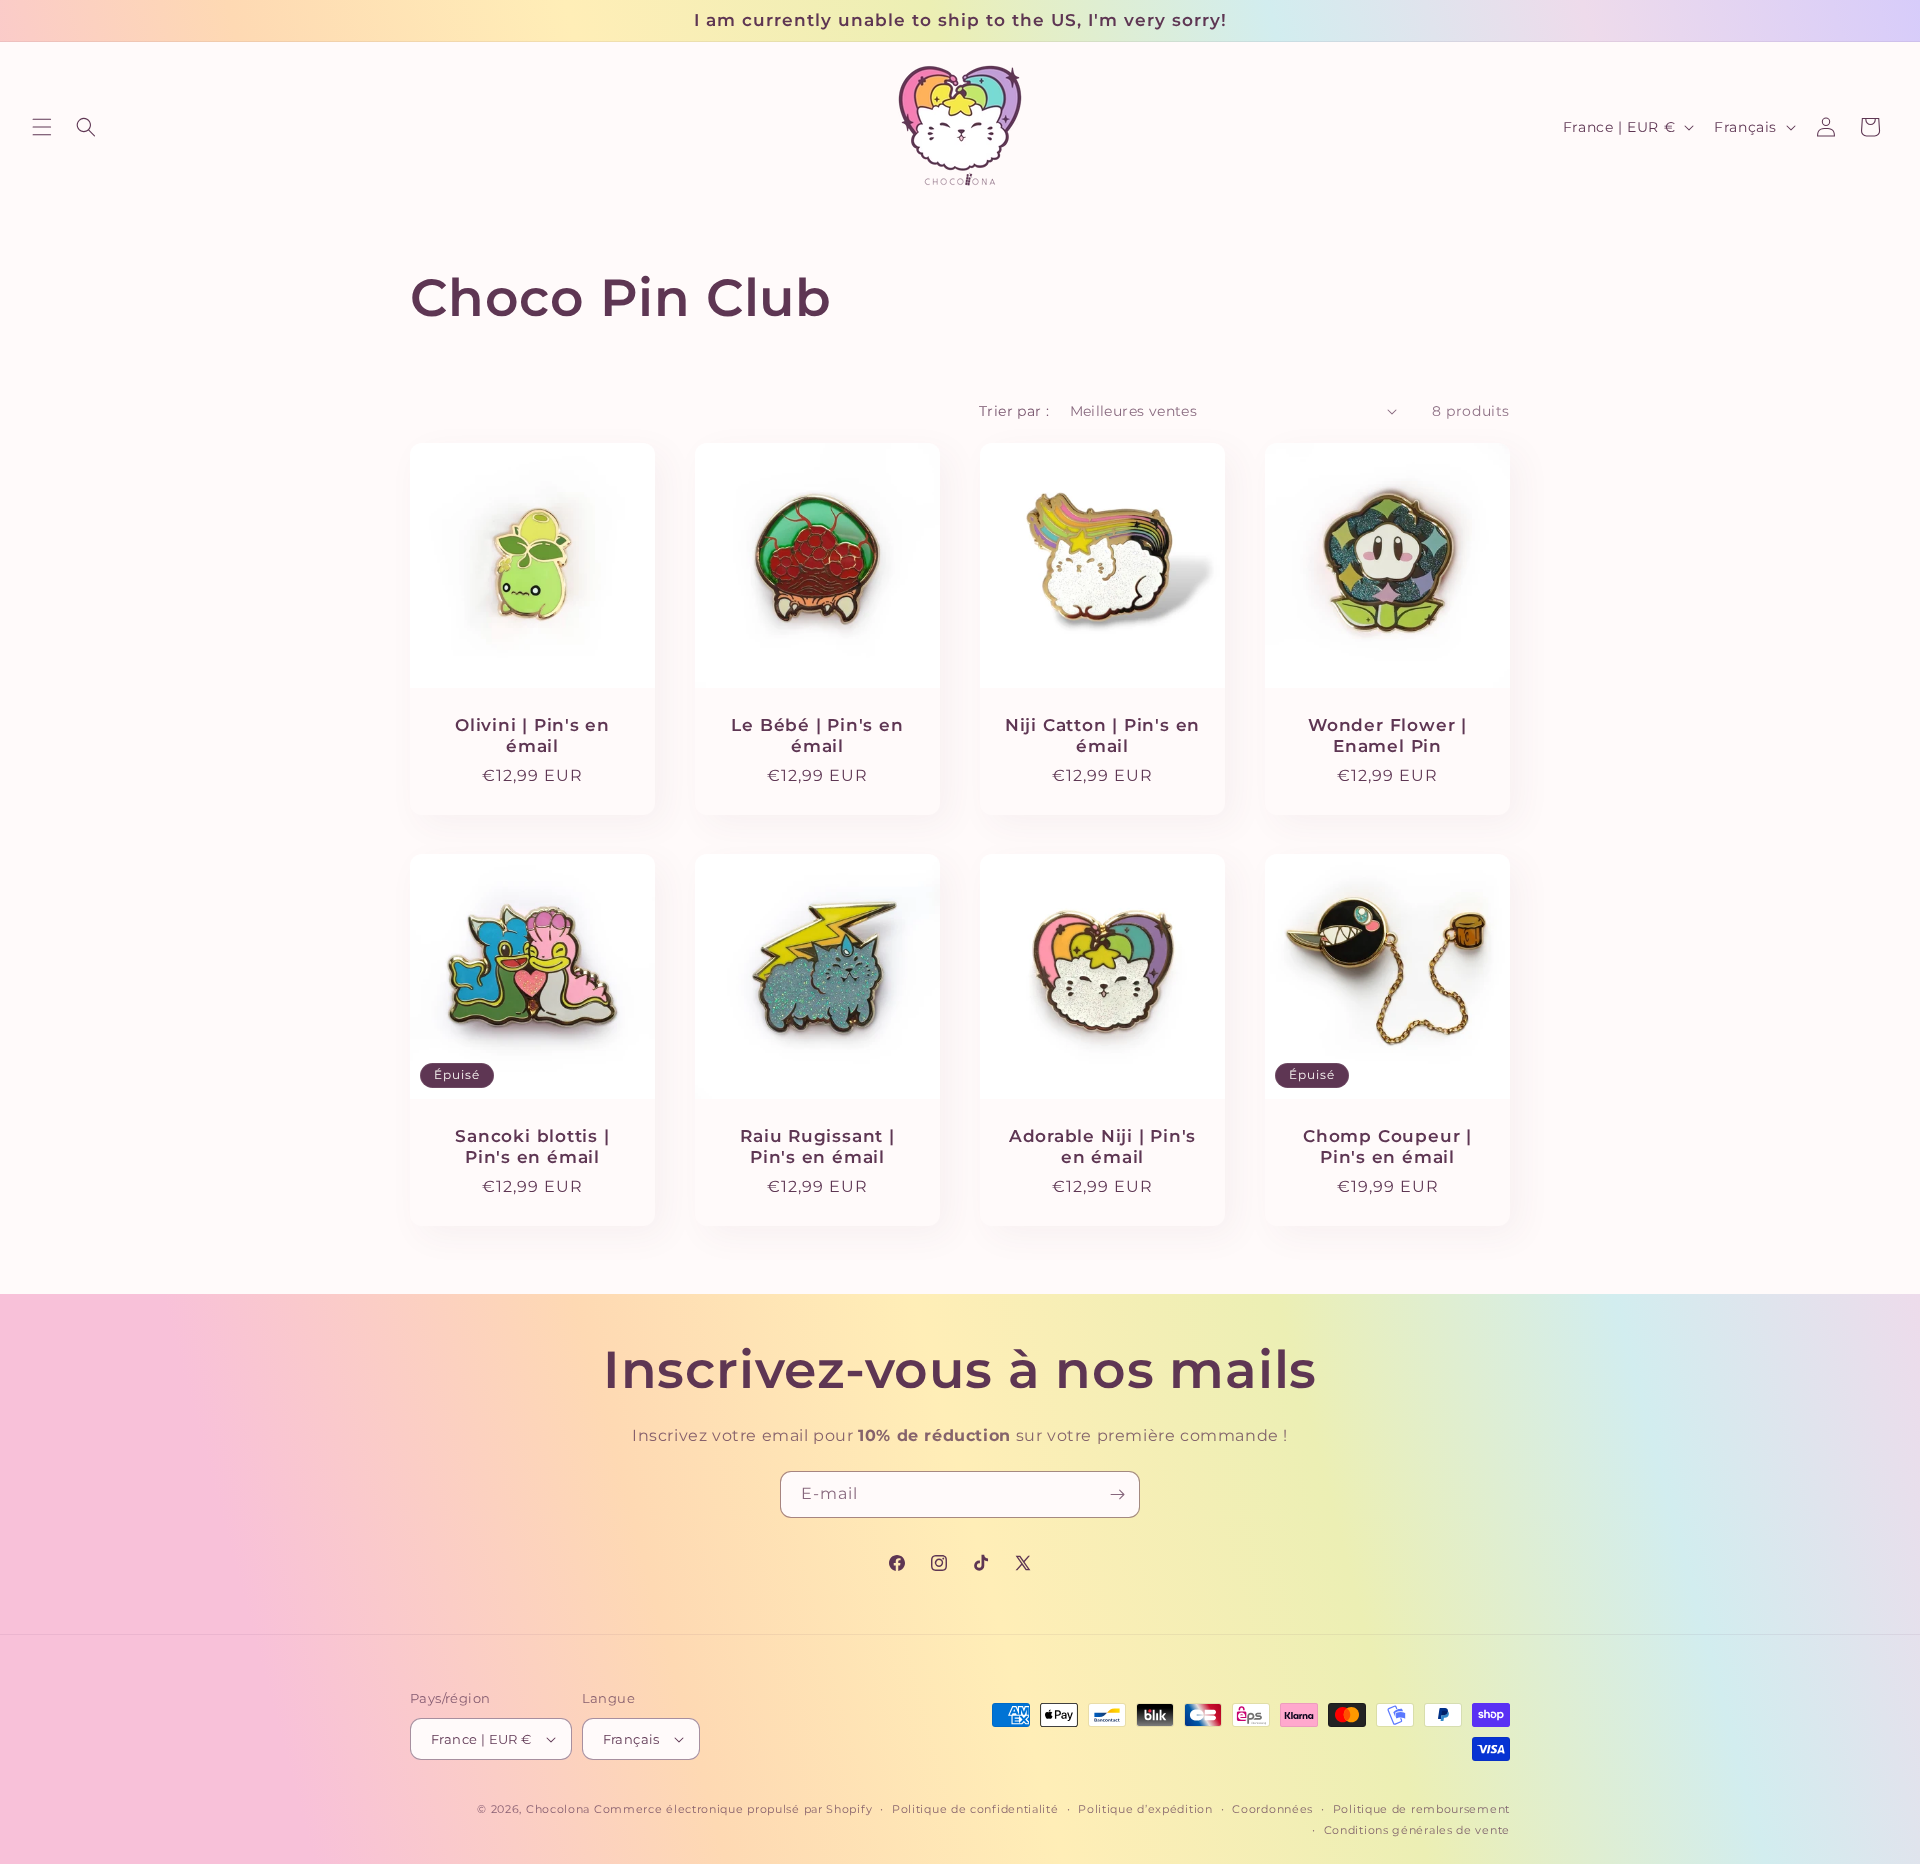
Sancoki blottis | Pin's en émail (532, 1146)
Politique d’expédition (1145, 1809)
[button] (42, 127)
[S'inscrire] (1117, 1494)
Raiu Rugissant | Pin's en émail (817, 1146)
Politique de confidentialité (975, 1809)
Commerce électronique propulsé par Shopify (733, 1809)
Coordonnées (1272, 1809)
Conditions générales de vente (1417, 1830)
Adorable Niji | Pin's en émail (1102, 1146)
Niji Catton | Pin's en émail (1102, 735)
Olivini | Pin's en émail (532, 735)
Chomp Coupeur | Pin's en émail (1387, 1146)
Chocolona (558, 1809)
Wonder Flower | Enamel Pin (1387, 735)
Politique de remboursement (1421, 1809)
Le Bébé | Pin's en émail (817, 735)
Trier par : (1014, 411)
